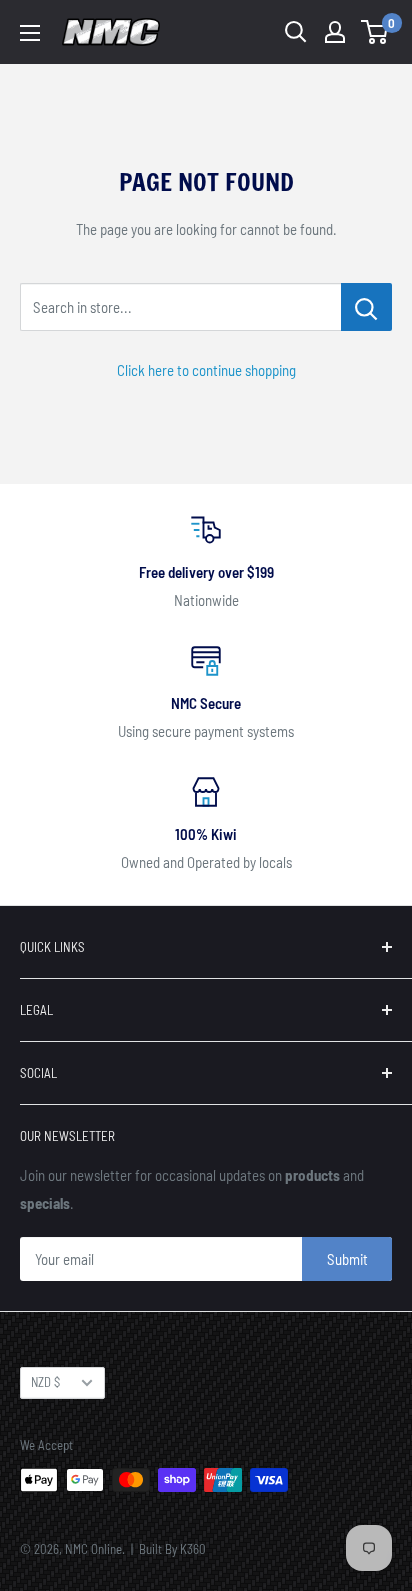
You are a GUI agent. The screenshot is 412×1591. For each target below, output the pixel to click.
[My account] (335, 32)
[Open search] (296, 32)
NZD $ (45, 1382)
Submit (347, 1259)
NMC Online (93, 1549)
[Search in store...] (366, 307)
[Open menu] (30, 33)
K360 (193, 1549)
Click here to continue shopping (206, 370)
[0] (375, 32)
